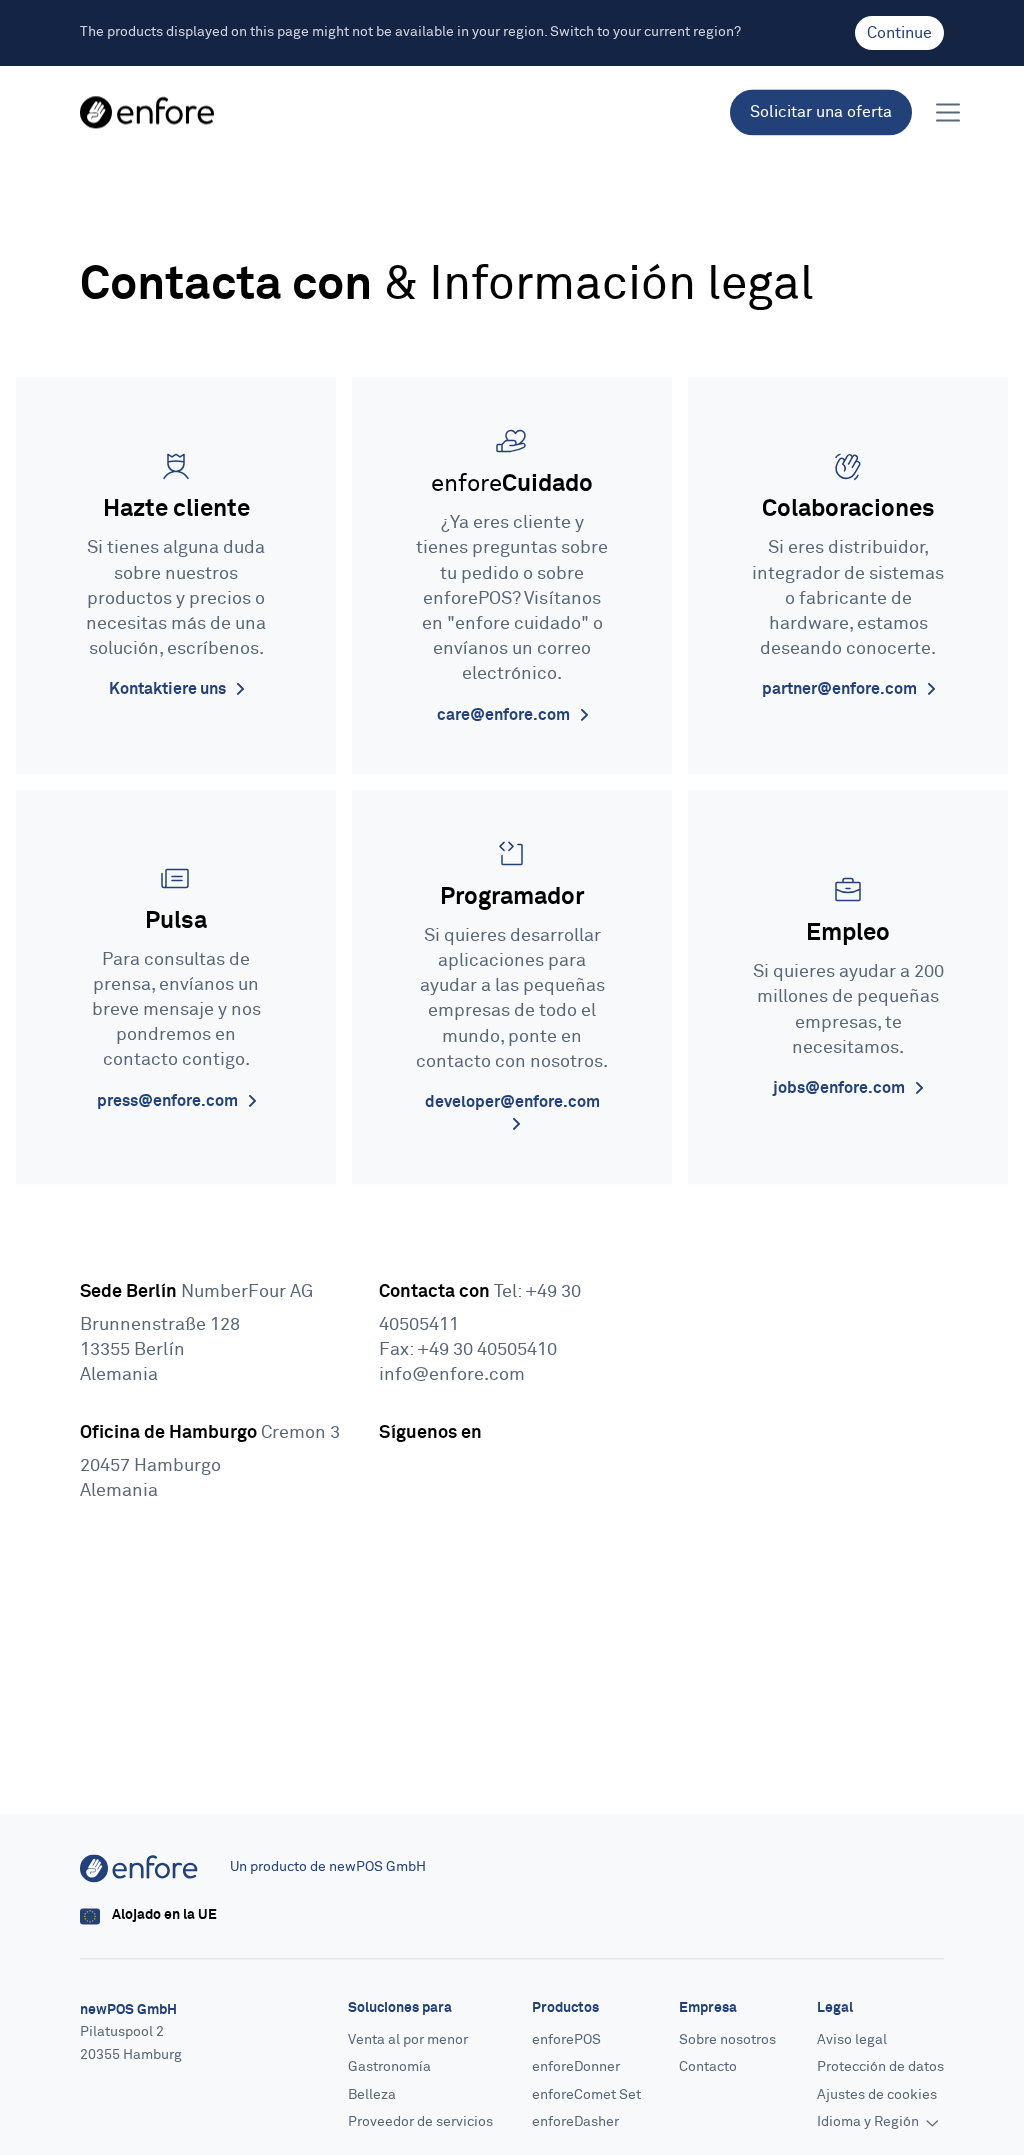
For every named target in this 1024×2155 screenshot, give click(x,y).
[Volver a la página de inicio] (147, 113)
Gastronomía (389, 2068)
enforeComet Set (586, 2095)
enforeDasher (575, 2123)
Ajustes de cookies (877, 2095)
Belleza (372, 2095)
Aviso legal (852, 2040)
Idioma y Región (869, 2123)
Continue (899, 33)
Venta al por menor (408, 2040)
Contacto (708, 2068)
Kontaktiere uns (169, 690)
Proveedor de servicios (420, 2123)
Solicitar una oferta (821, 112)
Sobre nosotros (727, 2040)
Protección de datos (880, 2068)
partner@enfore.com (841, 690)
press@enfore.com (169, 1101)
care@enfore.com (505, 715)
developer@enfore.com (512, 1102)
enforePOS (566, 2040)
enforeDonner (576, 2068)
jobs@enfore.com (840, 1088)
